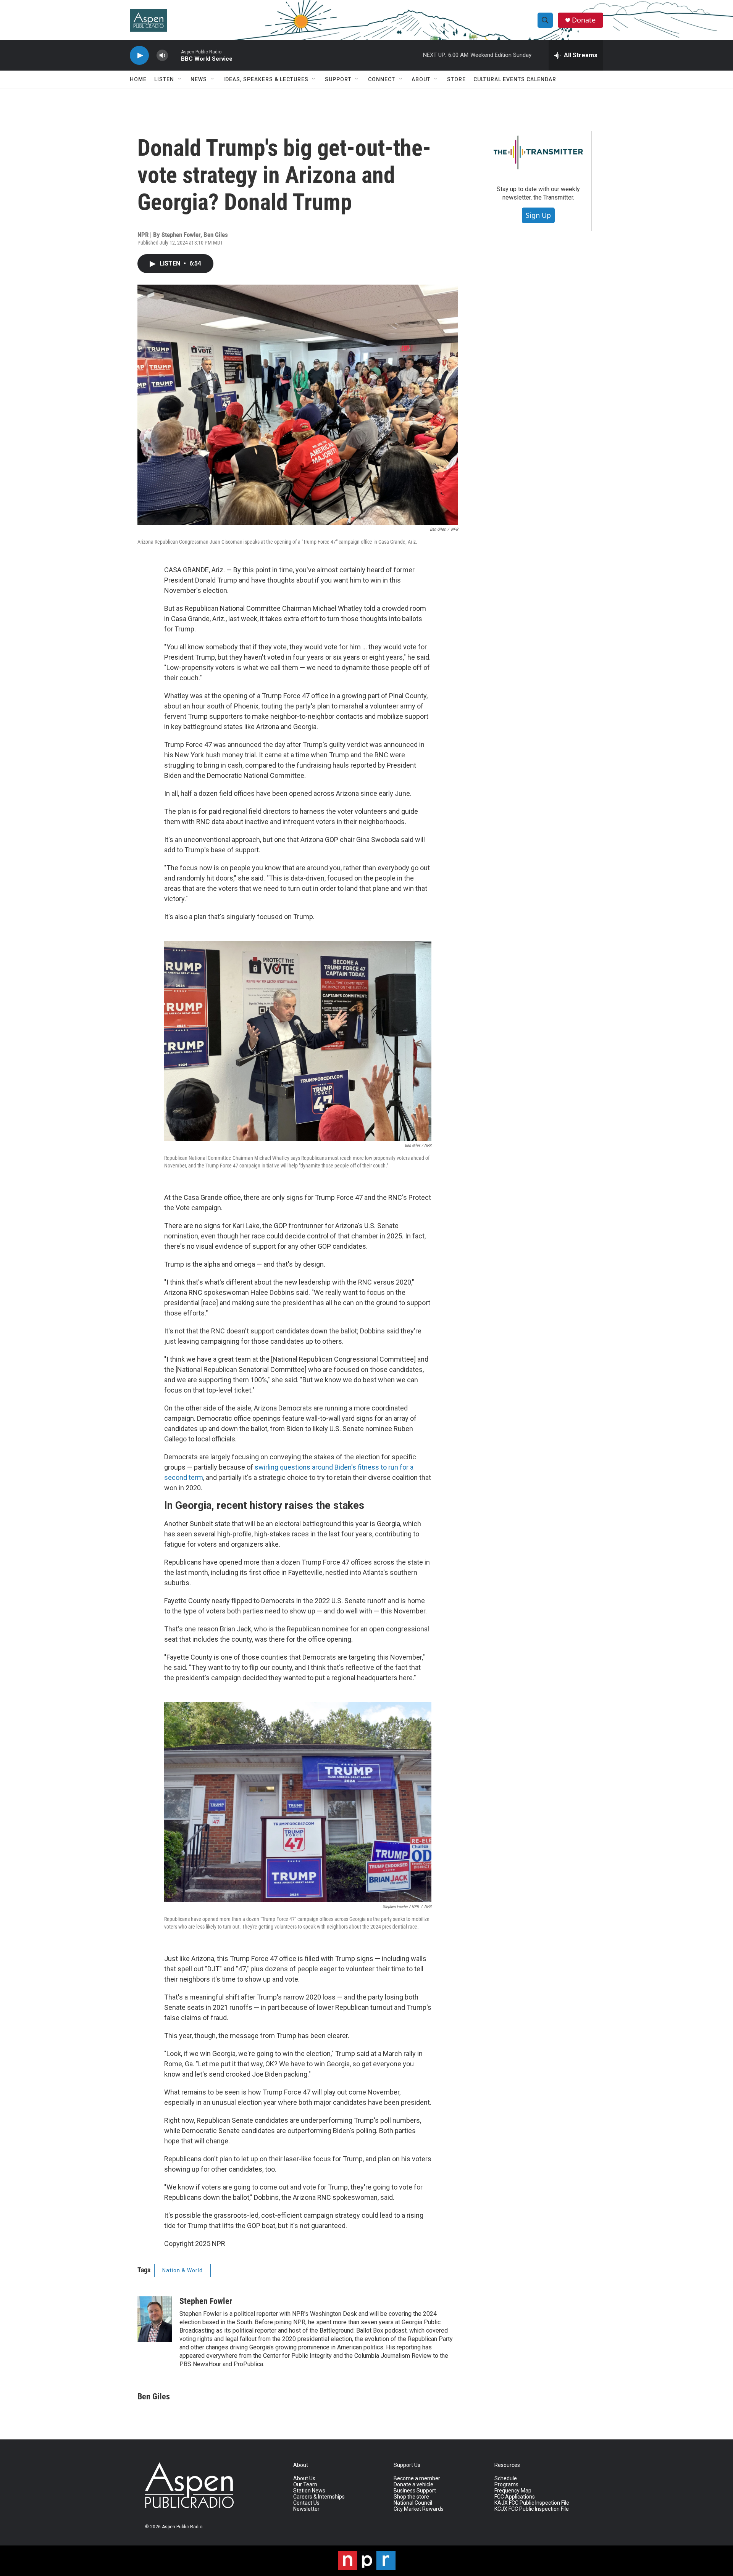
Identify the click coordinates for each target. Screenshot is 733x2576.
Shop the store (411, 2497)
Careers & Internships (319, 2497)
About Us (304, 2479)
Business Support (415, 2491)
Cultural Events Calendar (515, 79)
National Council (413, 2503)
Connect (382, 79)
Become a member (417, 2479)
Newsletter (306, 2509)
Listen (164, 79)
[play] (139, 56)
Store (456, 79)
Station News (309, 2491)
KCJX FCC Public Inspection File (532, 2509)
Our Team (305, 2485)
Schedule (506, 2479)
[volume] (162, 56)
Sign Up (538, 215)
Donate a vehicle (413, 2485)
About (421, 79)
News (199, 79)
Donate (584, 20)
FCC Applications (515, 2497)
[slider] (174, 55)
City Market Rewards (419, 2509)
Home (138, 79)
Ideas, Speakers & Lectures (266, 79)
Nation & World (182, 2270)
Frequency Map (513, 2491)
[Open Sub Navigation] (180, 79)
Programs (506, 2485)
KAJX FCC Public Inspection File (532, 2503)
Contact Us (306, 2503)
